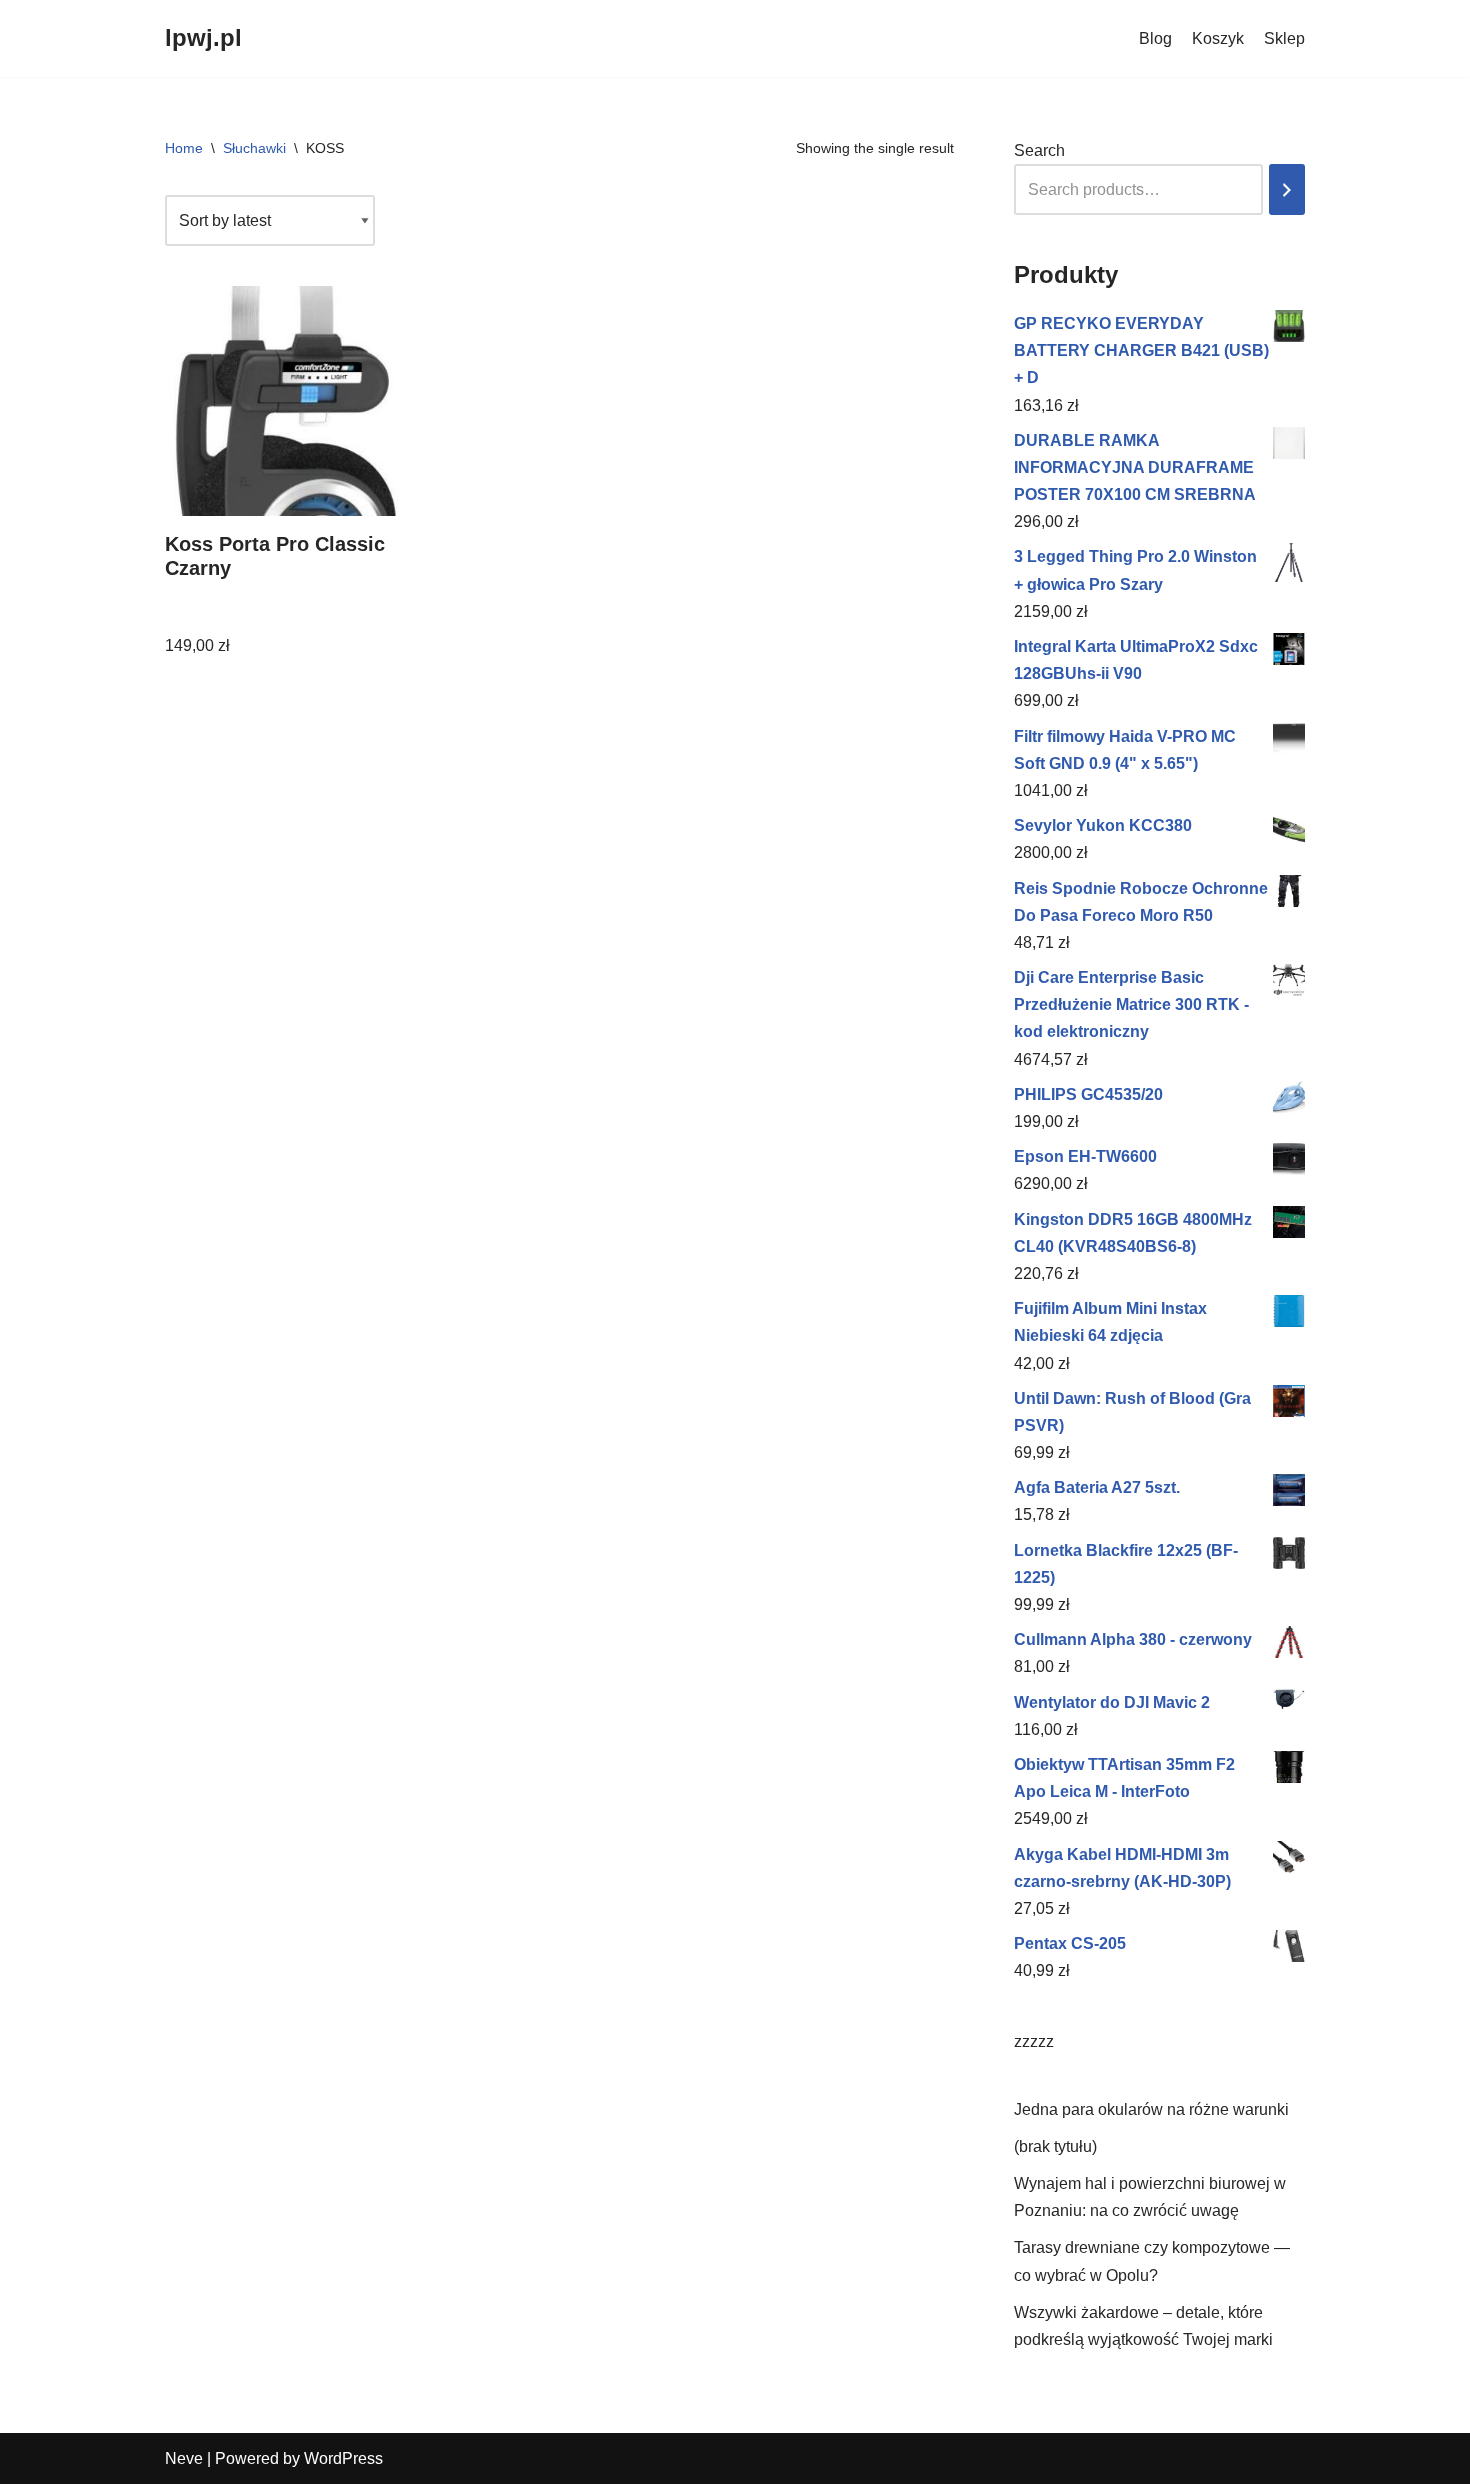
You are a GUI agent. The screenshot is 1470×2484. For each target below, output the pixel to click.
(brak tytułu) (1055, 2146)
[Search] (1287, 189)
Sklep (1284, 38)
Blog (1155, 38)
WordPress (343, 2458)
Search (1039, 150)
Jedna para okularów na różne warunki (1151, 2109)
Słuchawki (254, 148)
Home (184, 148)
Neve (184, 2458)
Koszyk (1218, 38)
